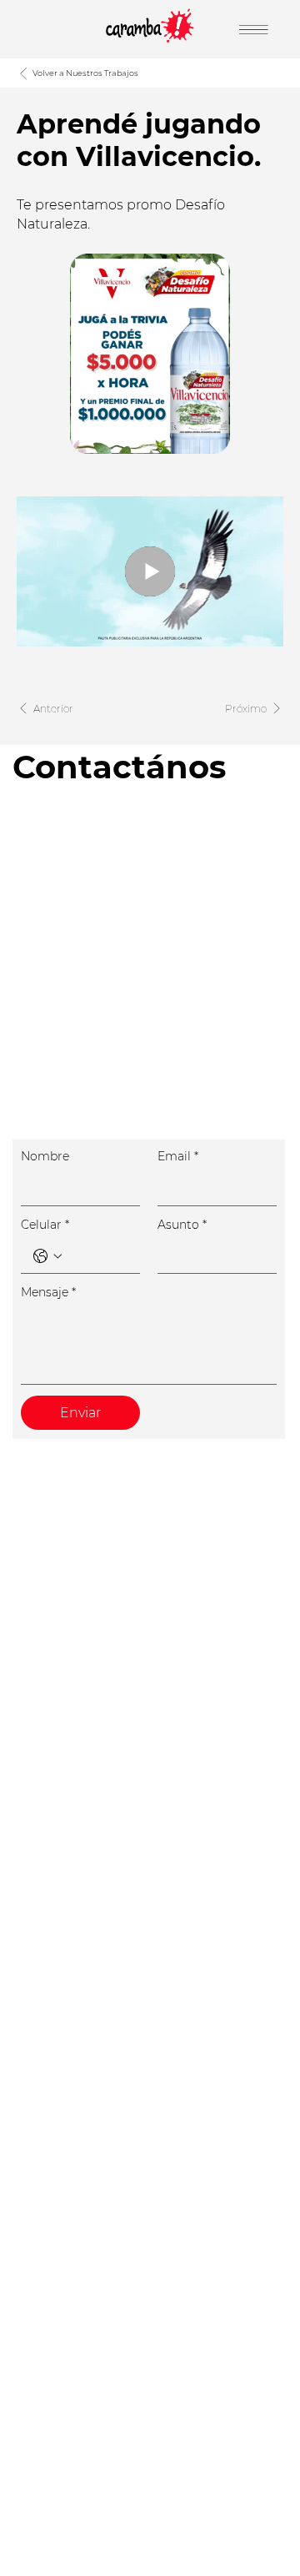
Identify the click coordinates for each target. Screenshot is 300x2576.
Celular (45, 1225)
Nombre (45, 1156)
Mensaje (48, 1292)
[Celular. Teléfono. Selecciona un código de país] (47, 1256)
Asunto (182, 1225)
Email (178, 1156)
